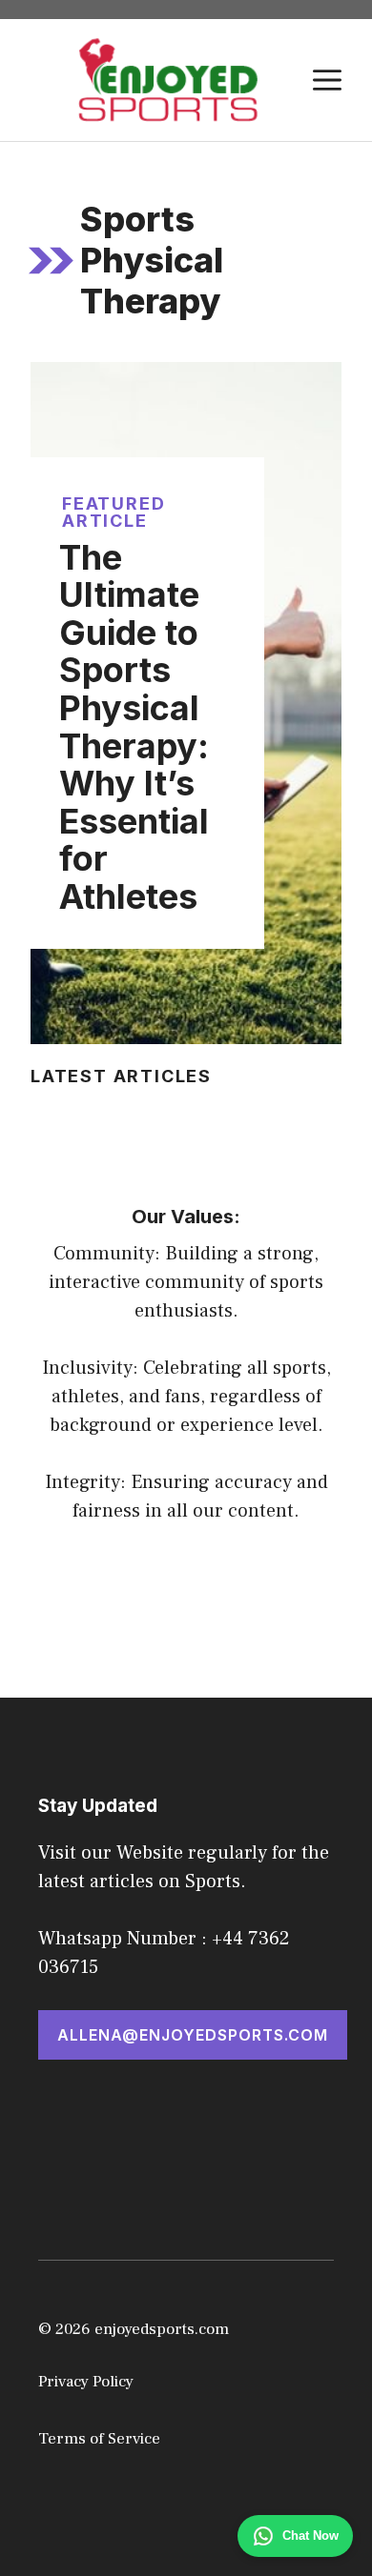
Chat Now (310, 2536)
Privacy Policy (86, 2382)
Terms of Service (99, 2439)
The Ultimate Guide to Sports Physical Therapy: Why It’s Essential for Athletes (134, 727)
